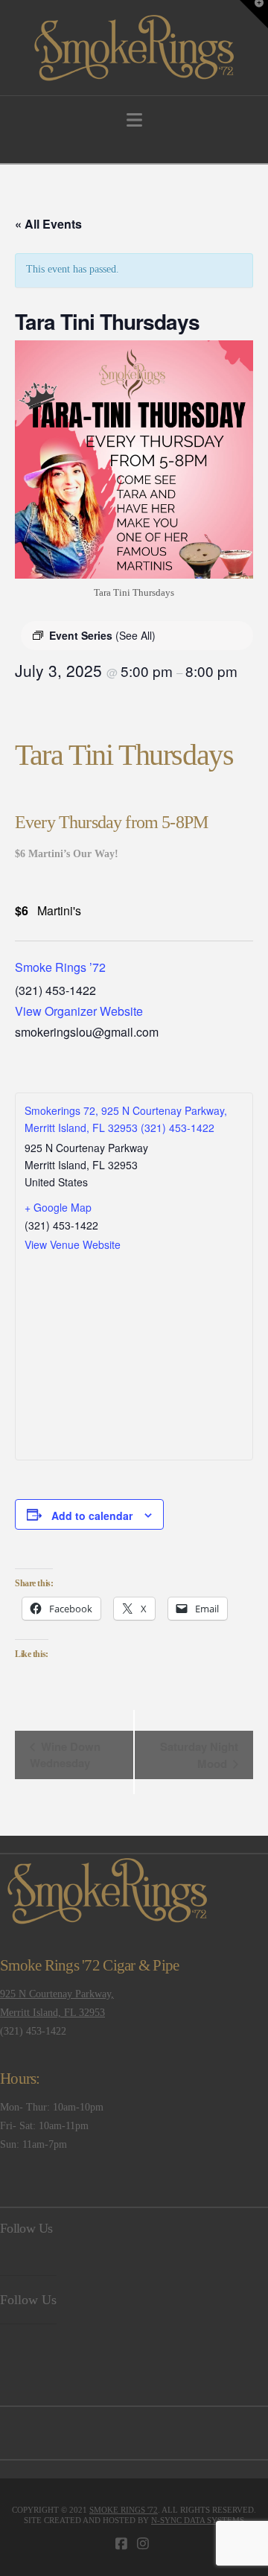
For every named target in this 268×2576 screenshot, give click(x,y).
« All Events (48, 224)
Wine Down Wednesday (65, 1755)
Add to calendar (92, 1516)
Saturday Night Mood (199, 1755)
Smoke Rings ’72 (60, 967)
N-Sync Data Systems (198, 2520)
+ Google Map (58, 1207)
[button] (134, 120)
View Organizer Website (79, 1011)
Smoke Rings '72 (124, 2510)
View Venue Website (73, 1244)
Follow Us (26, 2228)
